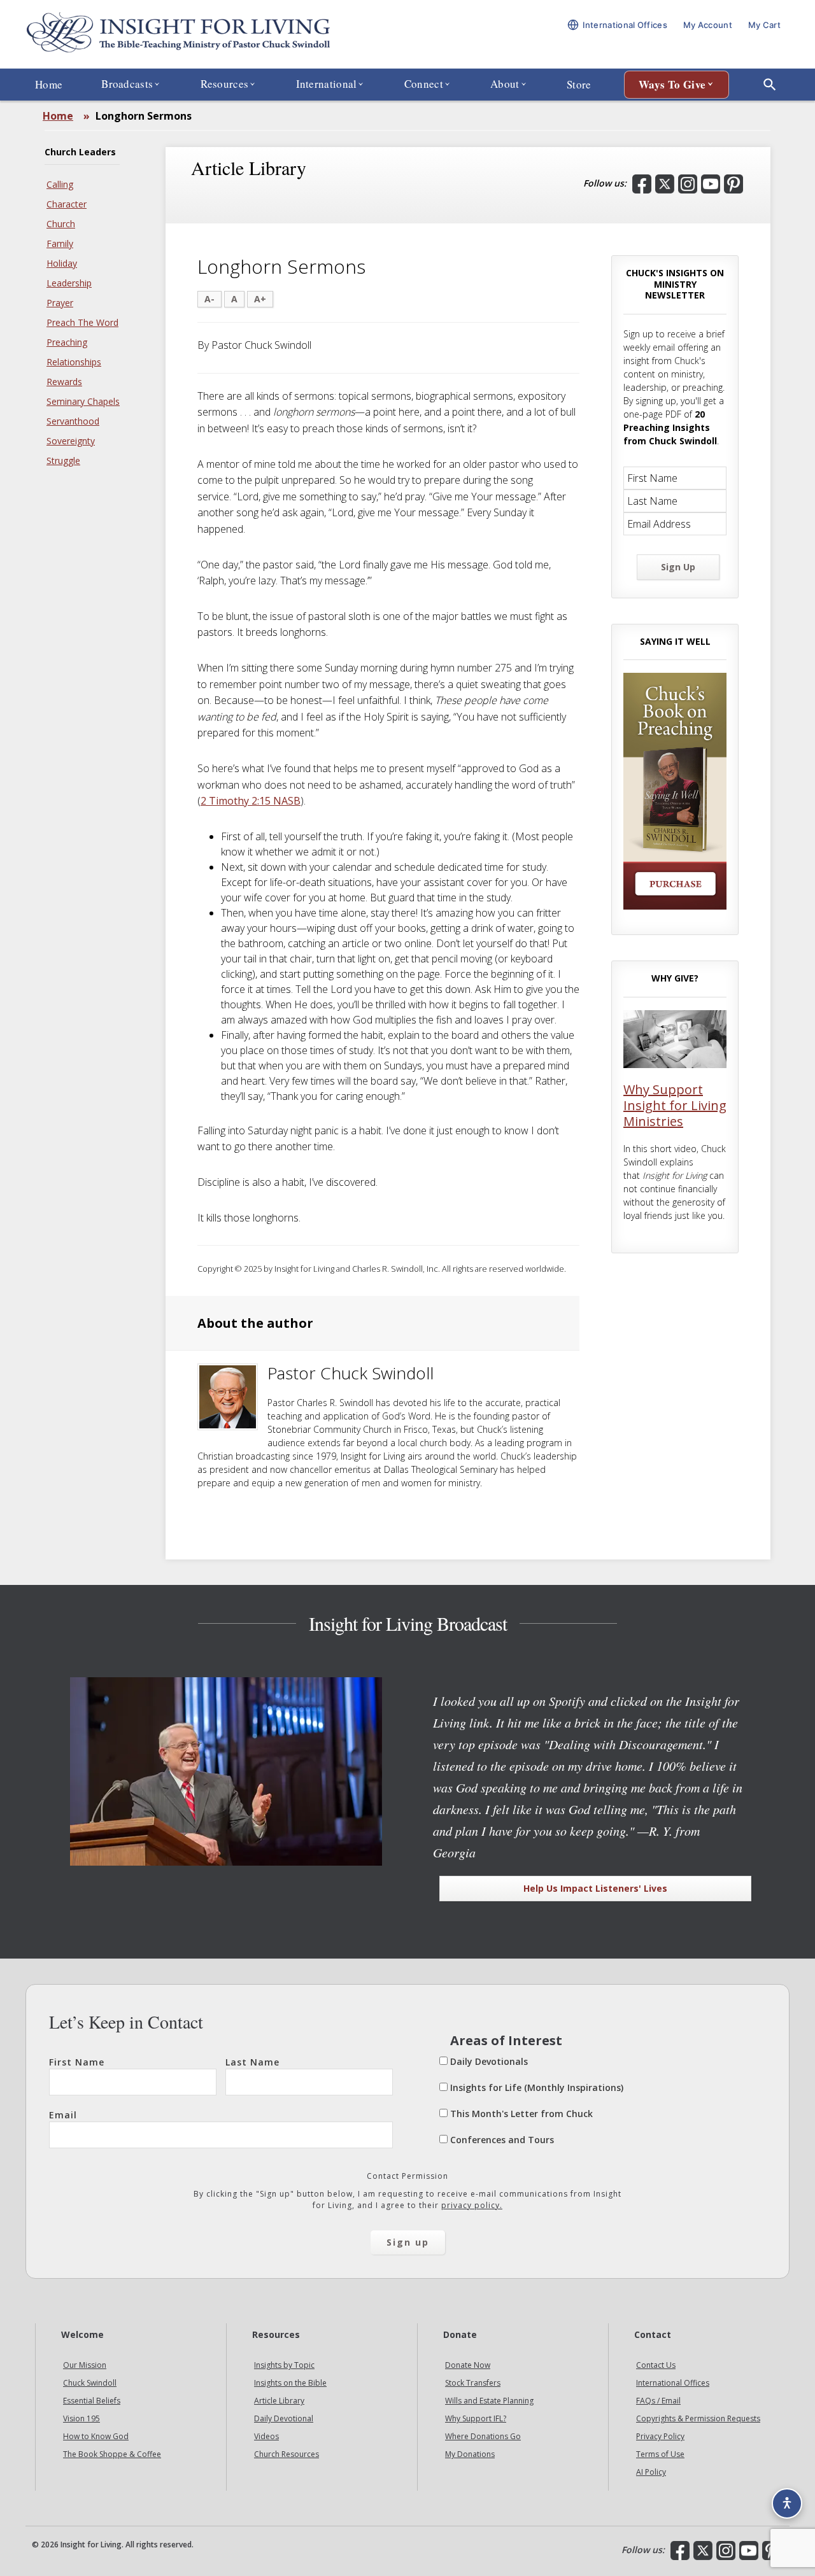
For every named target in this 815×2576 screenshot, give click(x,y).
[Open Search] (770, 85)
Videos (266, 2436)
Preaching (67, 342)
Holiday (62, 263)
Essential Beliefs (92, 2401)
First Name (77, 2062)
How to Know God (96, 2436)
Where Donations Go (483, 2436)
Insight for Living (178, 34)
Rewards (64, 382)
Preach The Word (82, 322)
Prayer (60, 303)
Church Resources (287, 2454)
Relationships (74, 362)
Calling (60, 184)
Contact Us (656, 2365)
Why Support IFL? (476, 2418)
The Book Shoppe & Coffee (112, 2454)
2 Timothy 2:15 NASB (251, 801)
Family (60, 243)
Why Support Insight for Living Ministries (675, 1105)
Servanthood (73, 421)
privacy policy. (472, 2205)
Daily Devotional (284, 2418)
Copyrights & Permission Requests (698, 2418)
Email (63, 2115)
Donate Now (468, 2365)
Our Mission (85, 2365)
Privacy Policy (660, 2436)
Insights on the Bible (290, 2383)
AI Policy (651, 2472)
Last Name (252, 2062)
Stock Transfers (473, 2383)
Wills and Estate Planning (489, 2401)
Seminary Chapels (83, 401)
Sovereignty (71, 441)
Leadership (69, 283)
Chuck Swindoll (90, 2383)
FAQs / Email (658, 2401)
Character (67, 204)
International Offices (673, 2383)
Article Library (279, 2401)
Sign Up (678, 567)
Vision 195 (81, 2418)
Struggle (63, 461)
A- (209, 299)
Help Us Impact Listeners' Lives (595, 1888)
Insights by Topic (284, 2365)
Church (61, 224)
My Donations (470, 2454)
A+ (260, 299)
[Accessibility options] (787, 2503)
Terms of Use (660, 2454)
